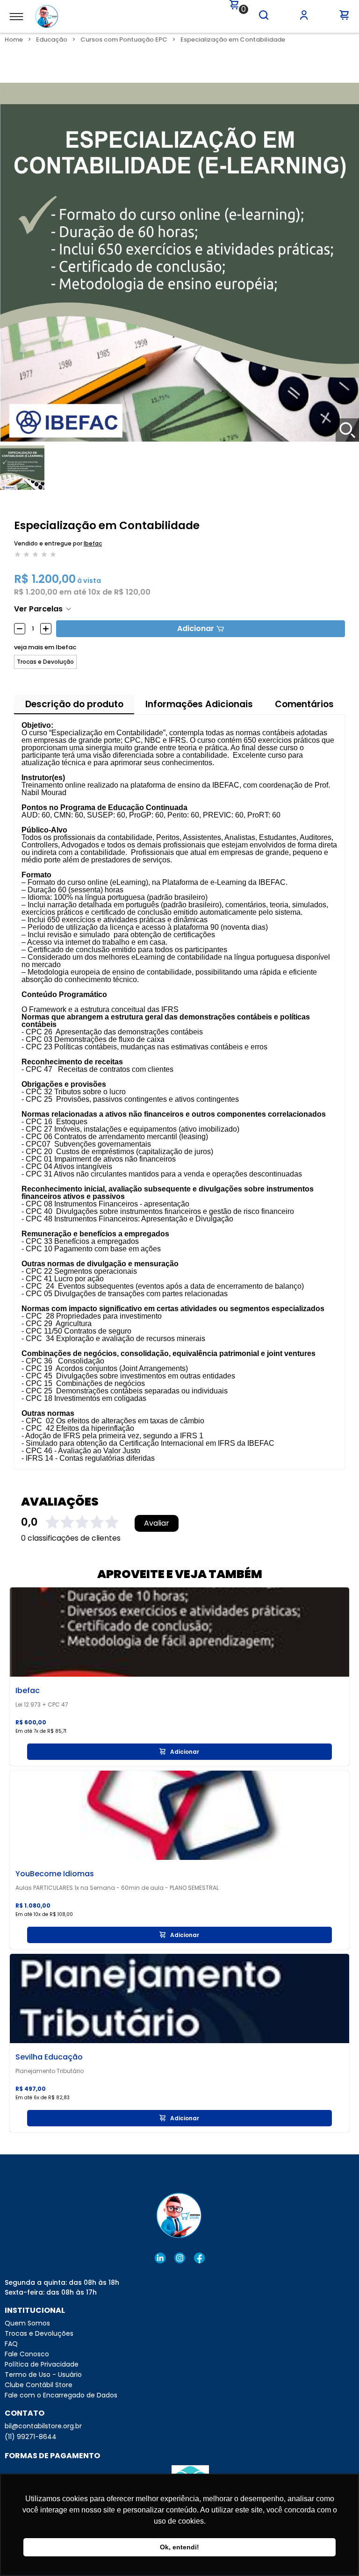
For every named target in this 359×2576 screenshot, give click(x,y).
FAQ (11, 2344)
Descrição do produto (74, 704)
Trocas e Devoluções (39, 2333)
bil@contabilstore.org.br (43, 2426)
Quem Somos (27, 2323)
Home (14, 39)
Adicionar (196, 628)
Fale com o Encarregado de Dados (61, 2395)
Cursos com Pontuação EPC (124, 39)
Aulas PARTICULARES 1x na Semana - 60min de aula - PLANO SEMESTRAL (117, 1888)
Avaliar (157, 1523)
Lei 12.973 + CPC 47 (42, 1705)
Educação (52, 39)
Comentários (304, 704)
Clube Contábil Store (39, 2385)
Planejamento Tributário (50, 2071)
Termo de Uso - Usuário (43, 2375)
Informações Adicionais (199, 704)
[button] (264, 15)
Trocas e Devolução (45, 662)
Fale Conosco (27, 2354)
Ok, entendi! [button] (179, 2547)
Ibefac (93, 543)
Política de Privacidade (42, 2364)
